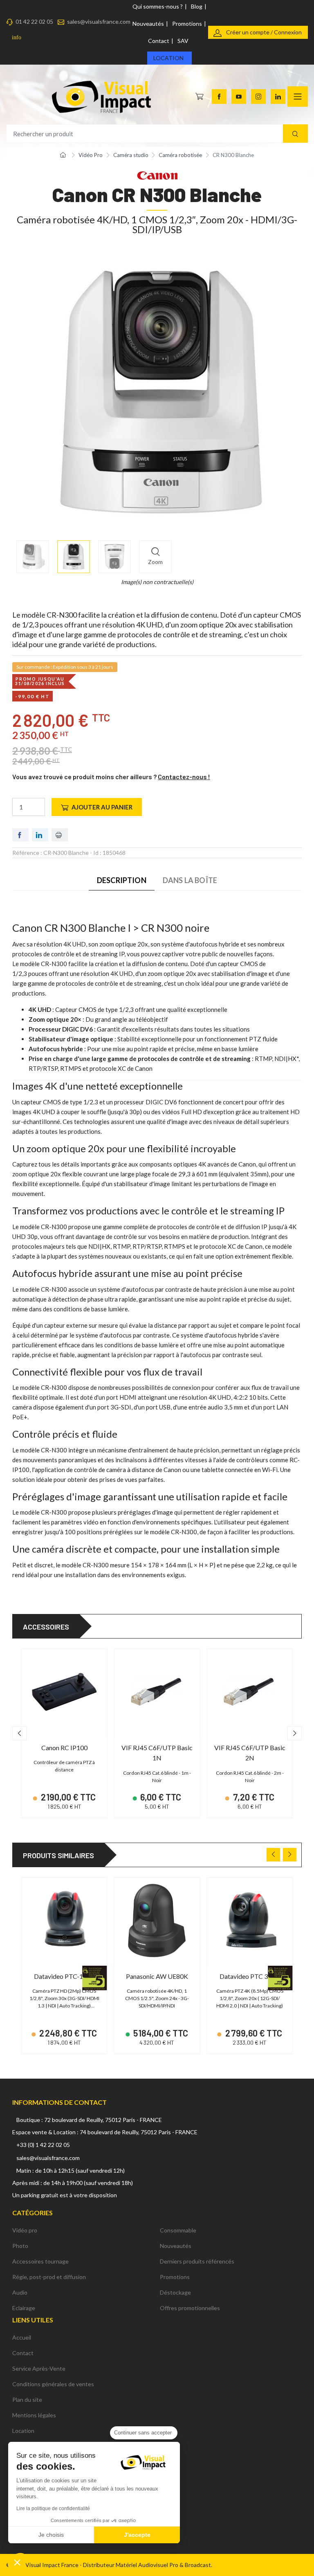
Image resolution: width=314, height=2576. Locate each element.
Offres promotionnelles (190, 2308)
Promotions (187, 24)
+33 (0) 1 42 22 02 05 (43, 2145)
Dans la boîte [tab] (190, 880)
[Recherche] (295, 134)
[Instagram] (258, 97)
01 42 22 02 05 (34, 21)
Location (168, 58)
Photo (20, 2246)
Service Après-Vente (39, 2368)
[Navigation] (298, 97)
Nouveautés (148, 24)
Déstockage (175, 2292)
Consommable (178, 2230)
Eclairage (24, 2308)
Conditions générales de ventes (53, 2384)
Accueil (22, 2337)
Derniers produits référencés (197, 2261)
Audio (20, 2292)
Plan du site (27, 2400)
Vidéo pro (25, 2230)
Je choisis (51, 2535)
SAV (183, 41)
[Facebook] (219, 97)
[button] (17, 2562)
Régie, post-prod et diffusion (49, 2277)
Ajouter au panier (102, 807)
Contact (159, 41)
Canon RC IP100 (64, 1748)
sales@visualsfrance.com (99, 21)
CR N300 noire (175, 928)
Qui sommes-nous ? (158, 6)
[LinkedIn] (278, 97)
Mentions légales (34, 2415)
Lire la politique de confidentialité (53, 2509)
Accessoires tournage (40, 2261)
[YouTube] (239, 97)
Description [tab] (122, 880)
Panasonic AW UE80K (157, 1976)
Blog (197, 6)
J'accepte (137, 2535)
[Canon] (157, 174)
